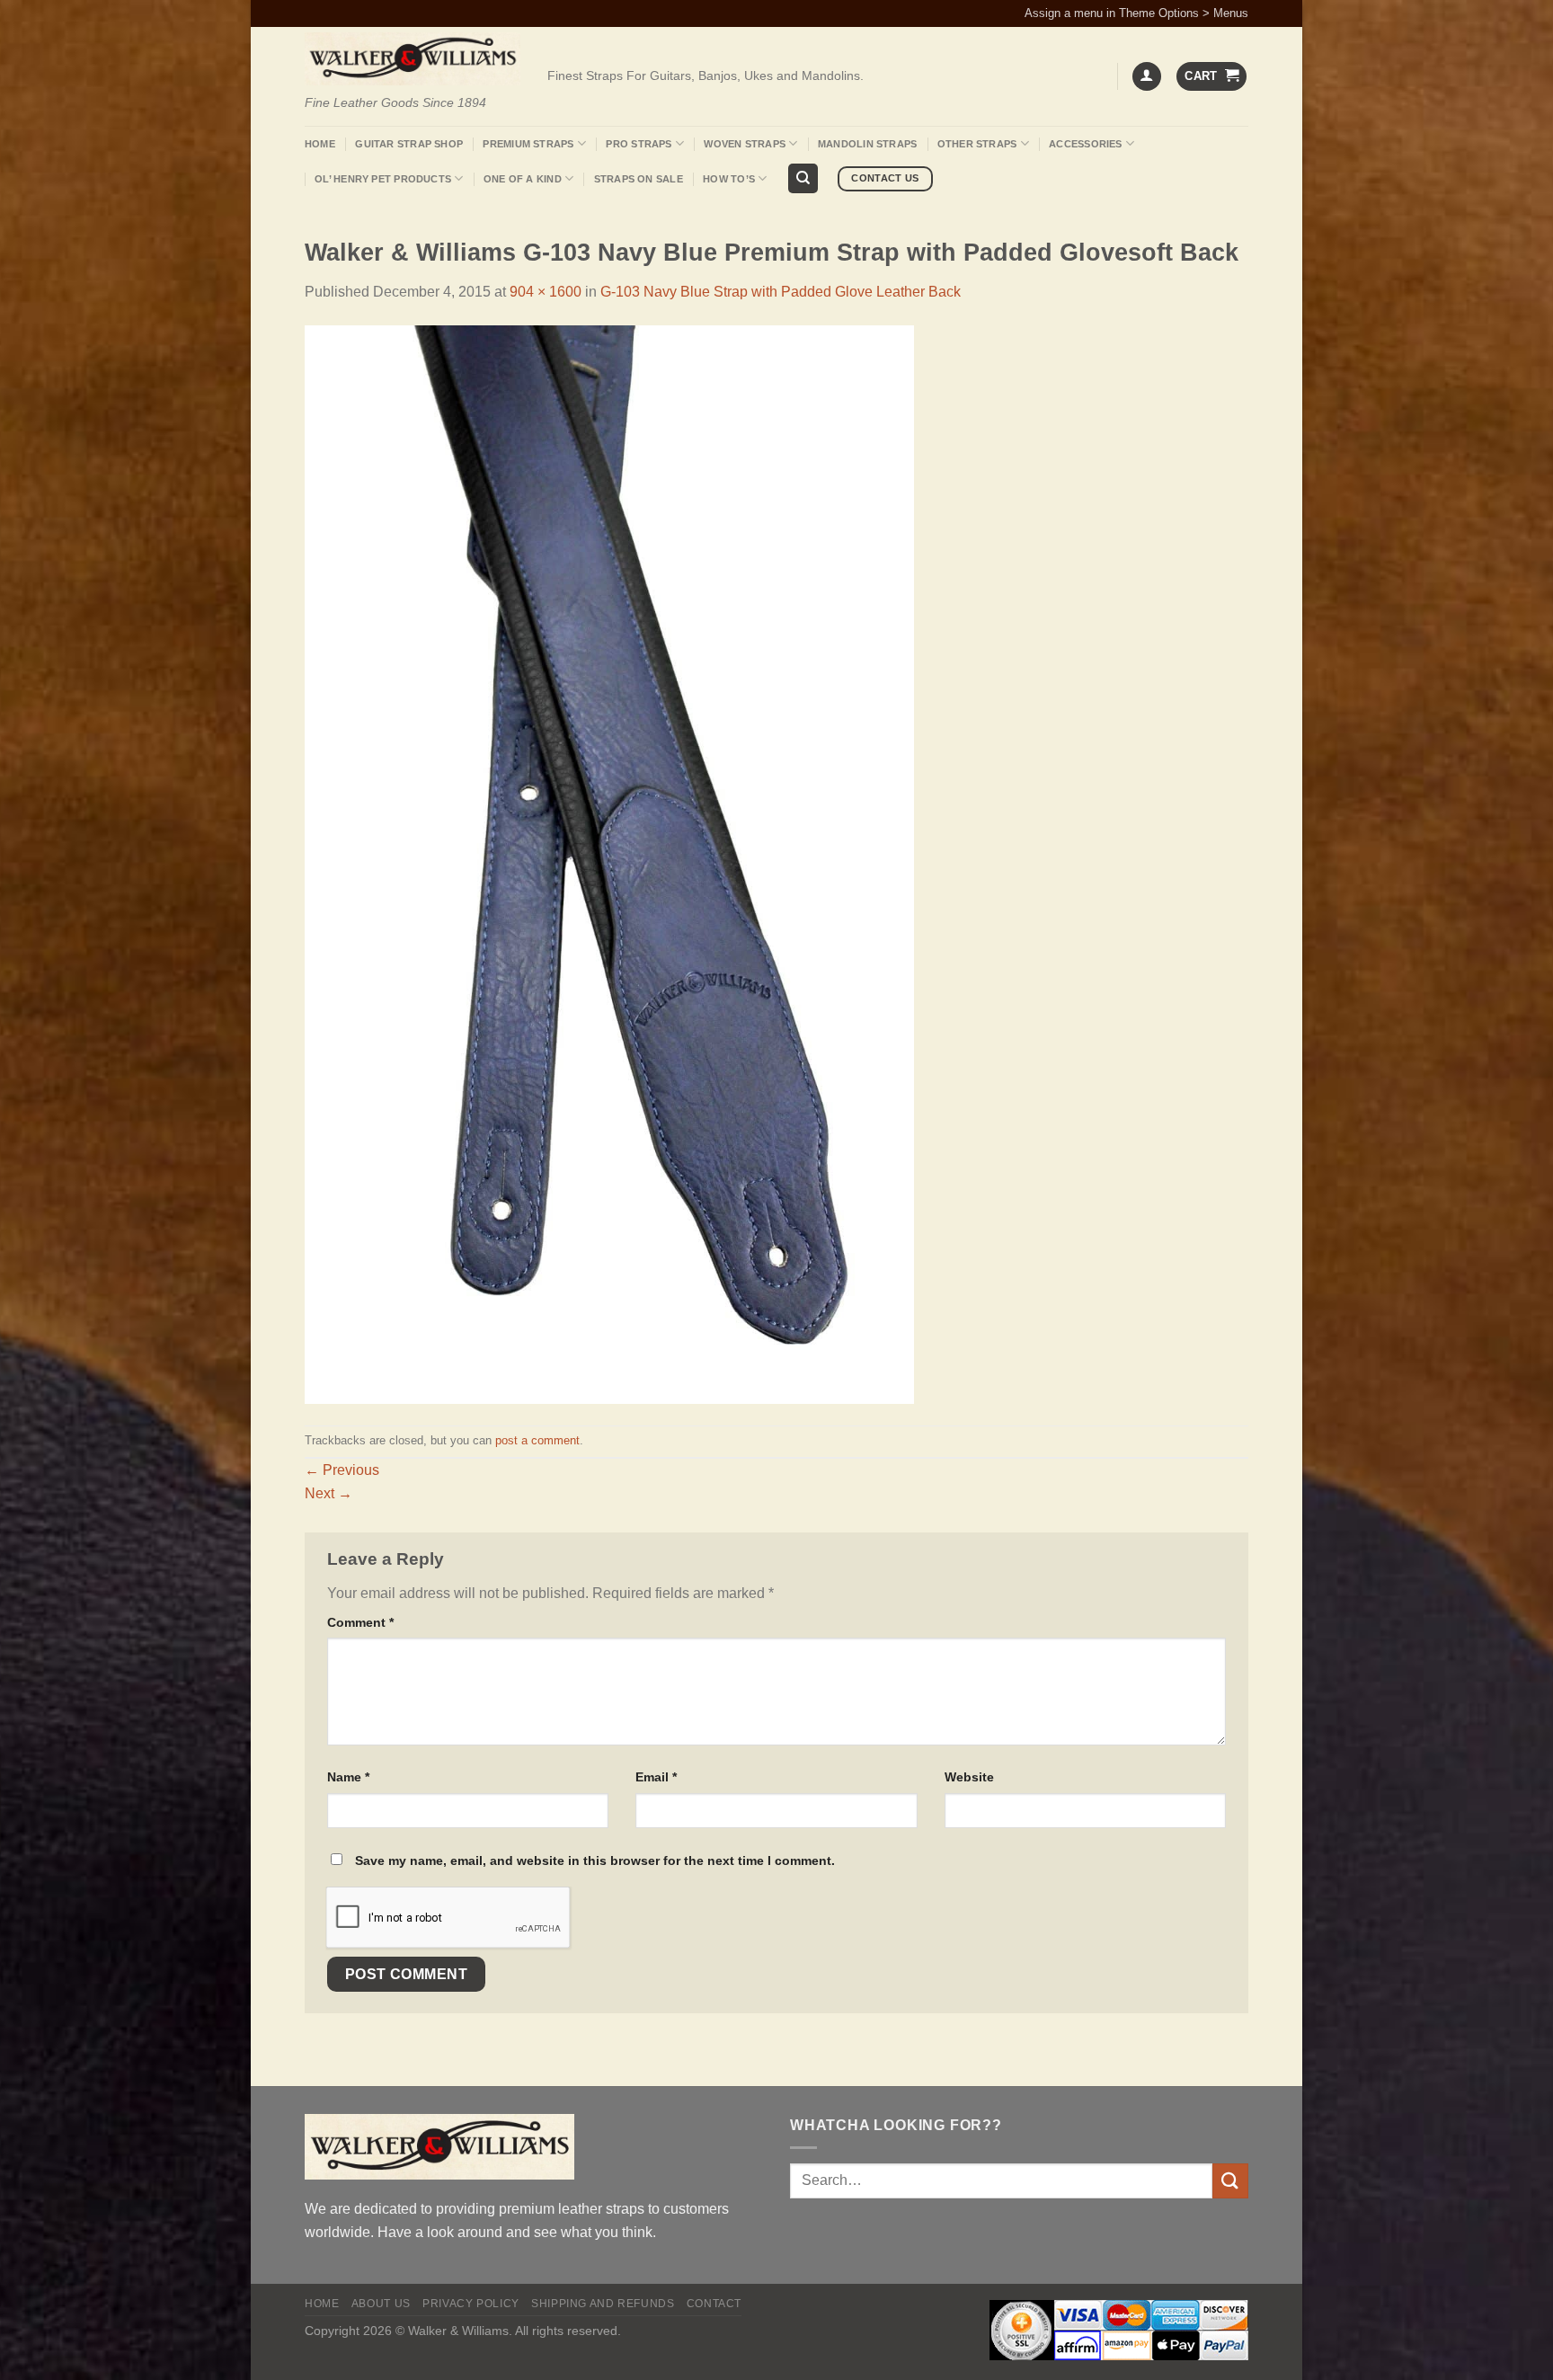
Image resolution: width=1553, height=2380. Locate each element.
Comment (360, 1622)
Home (320, 144)
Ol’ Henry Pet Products (383, 179)
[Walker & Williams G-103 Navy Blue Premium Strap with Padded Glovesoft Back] (609, 863)
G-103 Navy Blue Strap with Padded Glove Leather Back (781, 292)
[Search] (803, 178)
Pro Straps (639, 144)
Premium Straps (528, 144)
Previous (342, 1470)
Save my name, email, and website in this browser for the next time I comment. (595, 1860)
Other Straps (977, 144)
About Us (381, 2304)
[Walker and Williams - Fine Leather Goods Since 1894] (413, 59)
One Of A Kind (523, 179)
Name (348, 1777)
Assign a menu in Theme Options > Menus (1136, 13)
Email (656, 1777)
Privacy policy (471, 2304)
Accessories (1085, 144)
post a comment (537, 1440)
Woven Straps (745, 144)
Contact (714, 2304)
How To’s (729, 179)
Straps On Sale (639, 179)
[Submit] (1230, 2181)
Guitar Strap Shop (409, 144)
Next (328, 1493)
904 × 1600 (546, 292)
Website (969, 1777)
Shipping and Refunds (603, 2304)
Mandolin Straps (867, 144)
